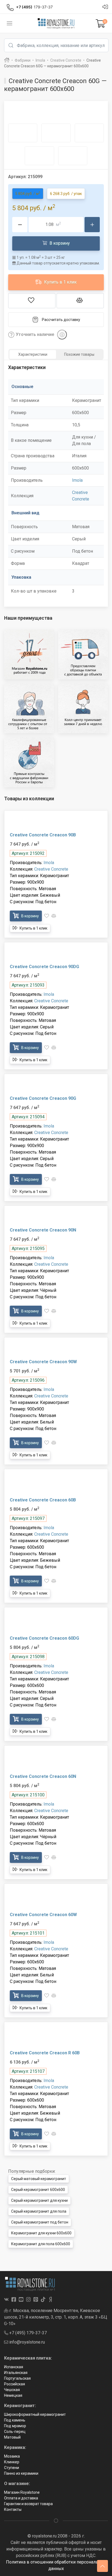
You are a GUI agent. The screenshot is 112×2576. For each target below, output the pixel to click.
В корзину (59, 243)
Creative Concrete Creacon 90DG (44, 967)
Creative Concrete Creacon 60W (43, 1915)
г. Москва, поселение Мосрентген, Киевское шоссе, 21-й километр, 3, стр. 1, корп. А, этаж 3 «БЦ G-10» (56, 2317)
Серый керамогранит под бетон (40, 2222)
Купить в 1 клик (60, 282)
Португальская (17, 2378)
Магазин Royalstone (22, 2492)
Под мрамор (15, 2426)
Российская (15, 2384)
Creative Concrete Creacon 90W (43, 1362)
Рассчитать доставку (61, 320)
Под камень (15, 2420)
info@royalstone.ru (27, 2342)
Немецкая (13, 2395)
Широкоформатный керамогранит (35, 2414)
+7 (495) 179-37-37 (27, 2333)
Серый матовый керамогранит (39, 2179)
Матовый (12, 2437)
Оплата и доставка (21, 2498)
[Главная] (7, 60)
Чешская (12, 2390)
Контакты (13, 2509)
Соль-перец (15, 2432)
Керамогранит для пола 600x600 (41, 2244)
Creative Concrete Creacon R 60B (45, 2053)
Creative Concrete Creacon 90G (43, 1098)
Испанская (14, 2367)
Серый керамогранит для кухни (39, 2200)
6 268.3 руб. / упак (66, 194)
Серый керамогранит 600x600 (38, 2190)
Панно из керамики (21, 2473)
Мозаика (12, 2456)
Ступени (12, 2468)
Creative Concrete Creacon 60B (43, 1500)
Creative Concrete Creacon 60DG (44, 1638)
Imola (77, 480)
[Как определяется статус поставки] (62, 335)
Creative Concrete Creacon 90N (43, 1230)
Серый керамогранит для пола (39, 2211)
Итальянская (16, 2373)
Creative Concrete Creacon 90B (43, 835)
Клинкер (12, 2462)
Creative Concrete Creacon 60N (43, 1776)
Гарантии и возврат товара (28, 2504)
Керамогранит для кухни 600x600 (41, 2233)
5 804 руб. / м (28, 193)
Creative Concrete (51, 869)
